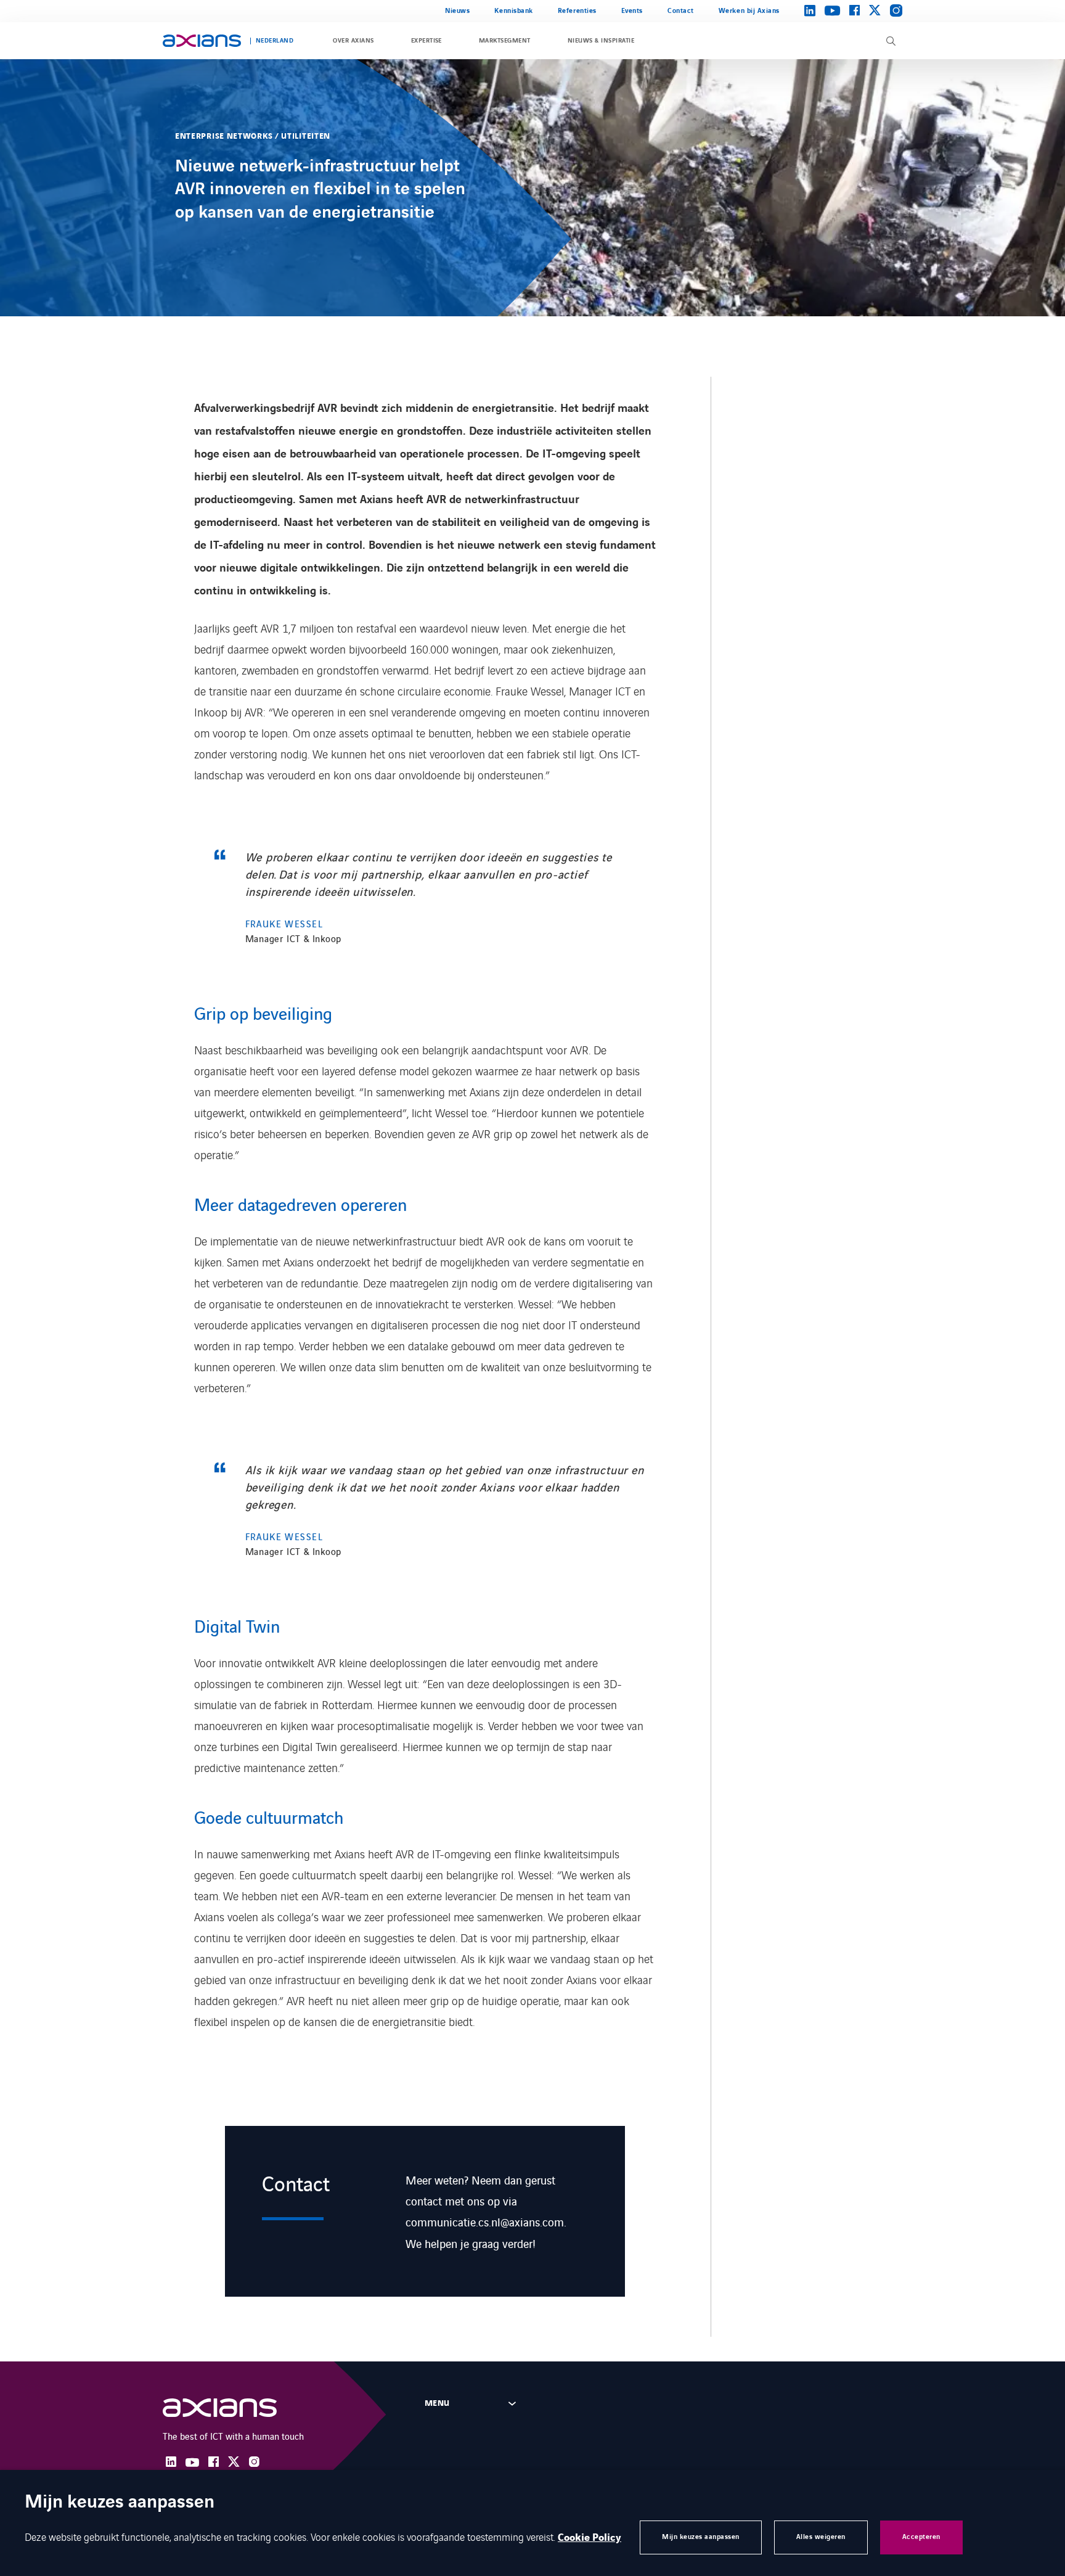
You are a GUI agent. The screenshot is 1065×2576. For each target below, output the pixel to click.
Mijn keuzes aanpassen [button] (701, 2537)
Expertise (426, 41)
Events (632, 11)
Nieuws (457, 11)
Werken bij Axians (749, 11)
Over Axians (353, 41)
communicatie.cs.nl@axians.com (485, 2221)
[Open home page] (202, 41)
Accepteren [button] (921, 2537)
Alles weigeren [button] (821, 2537)
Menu (437, 2403)
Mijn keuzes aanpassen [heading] (120, 2503)
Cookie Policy (590, 2538)
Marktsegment (505, 41)
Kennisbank (513, 11)
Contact (681, 11)
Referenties (577, 11)
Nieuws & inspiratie (601, 41)
